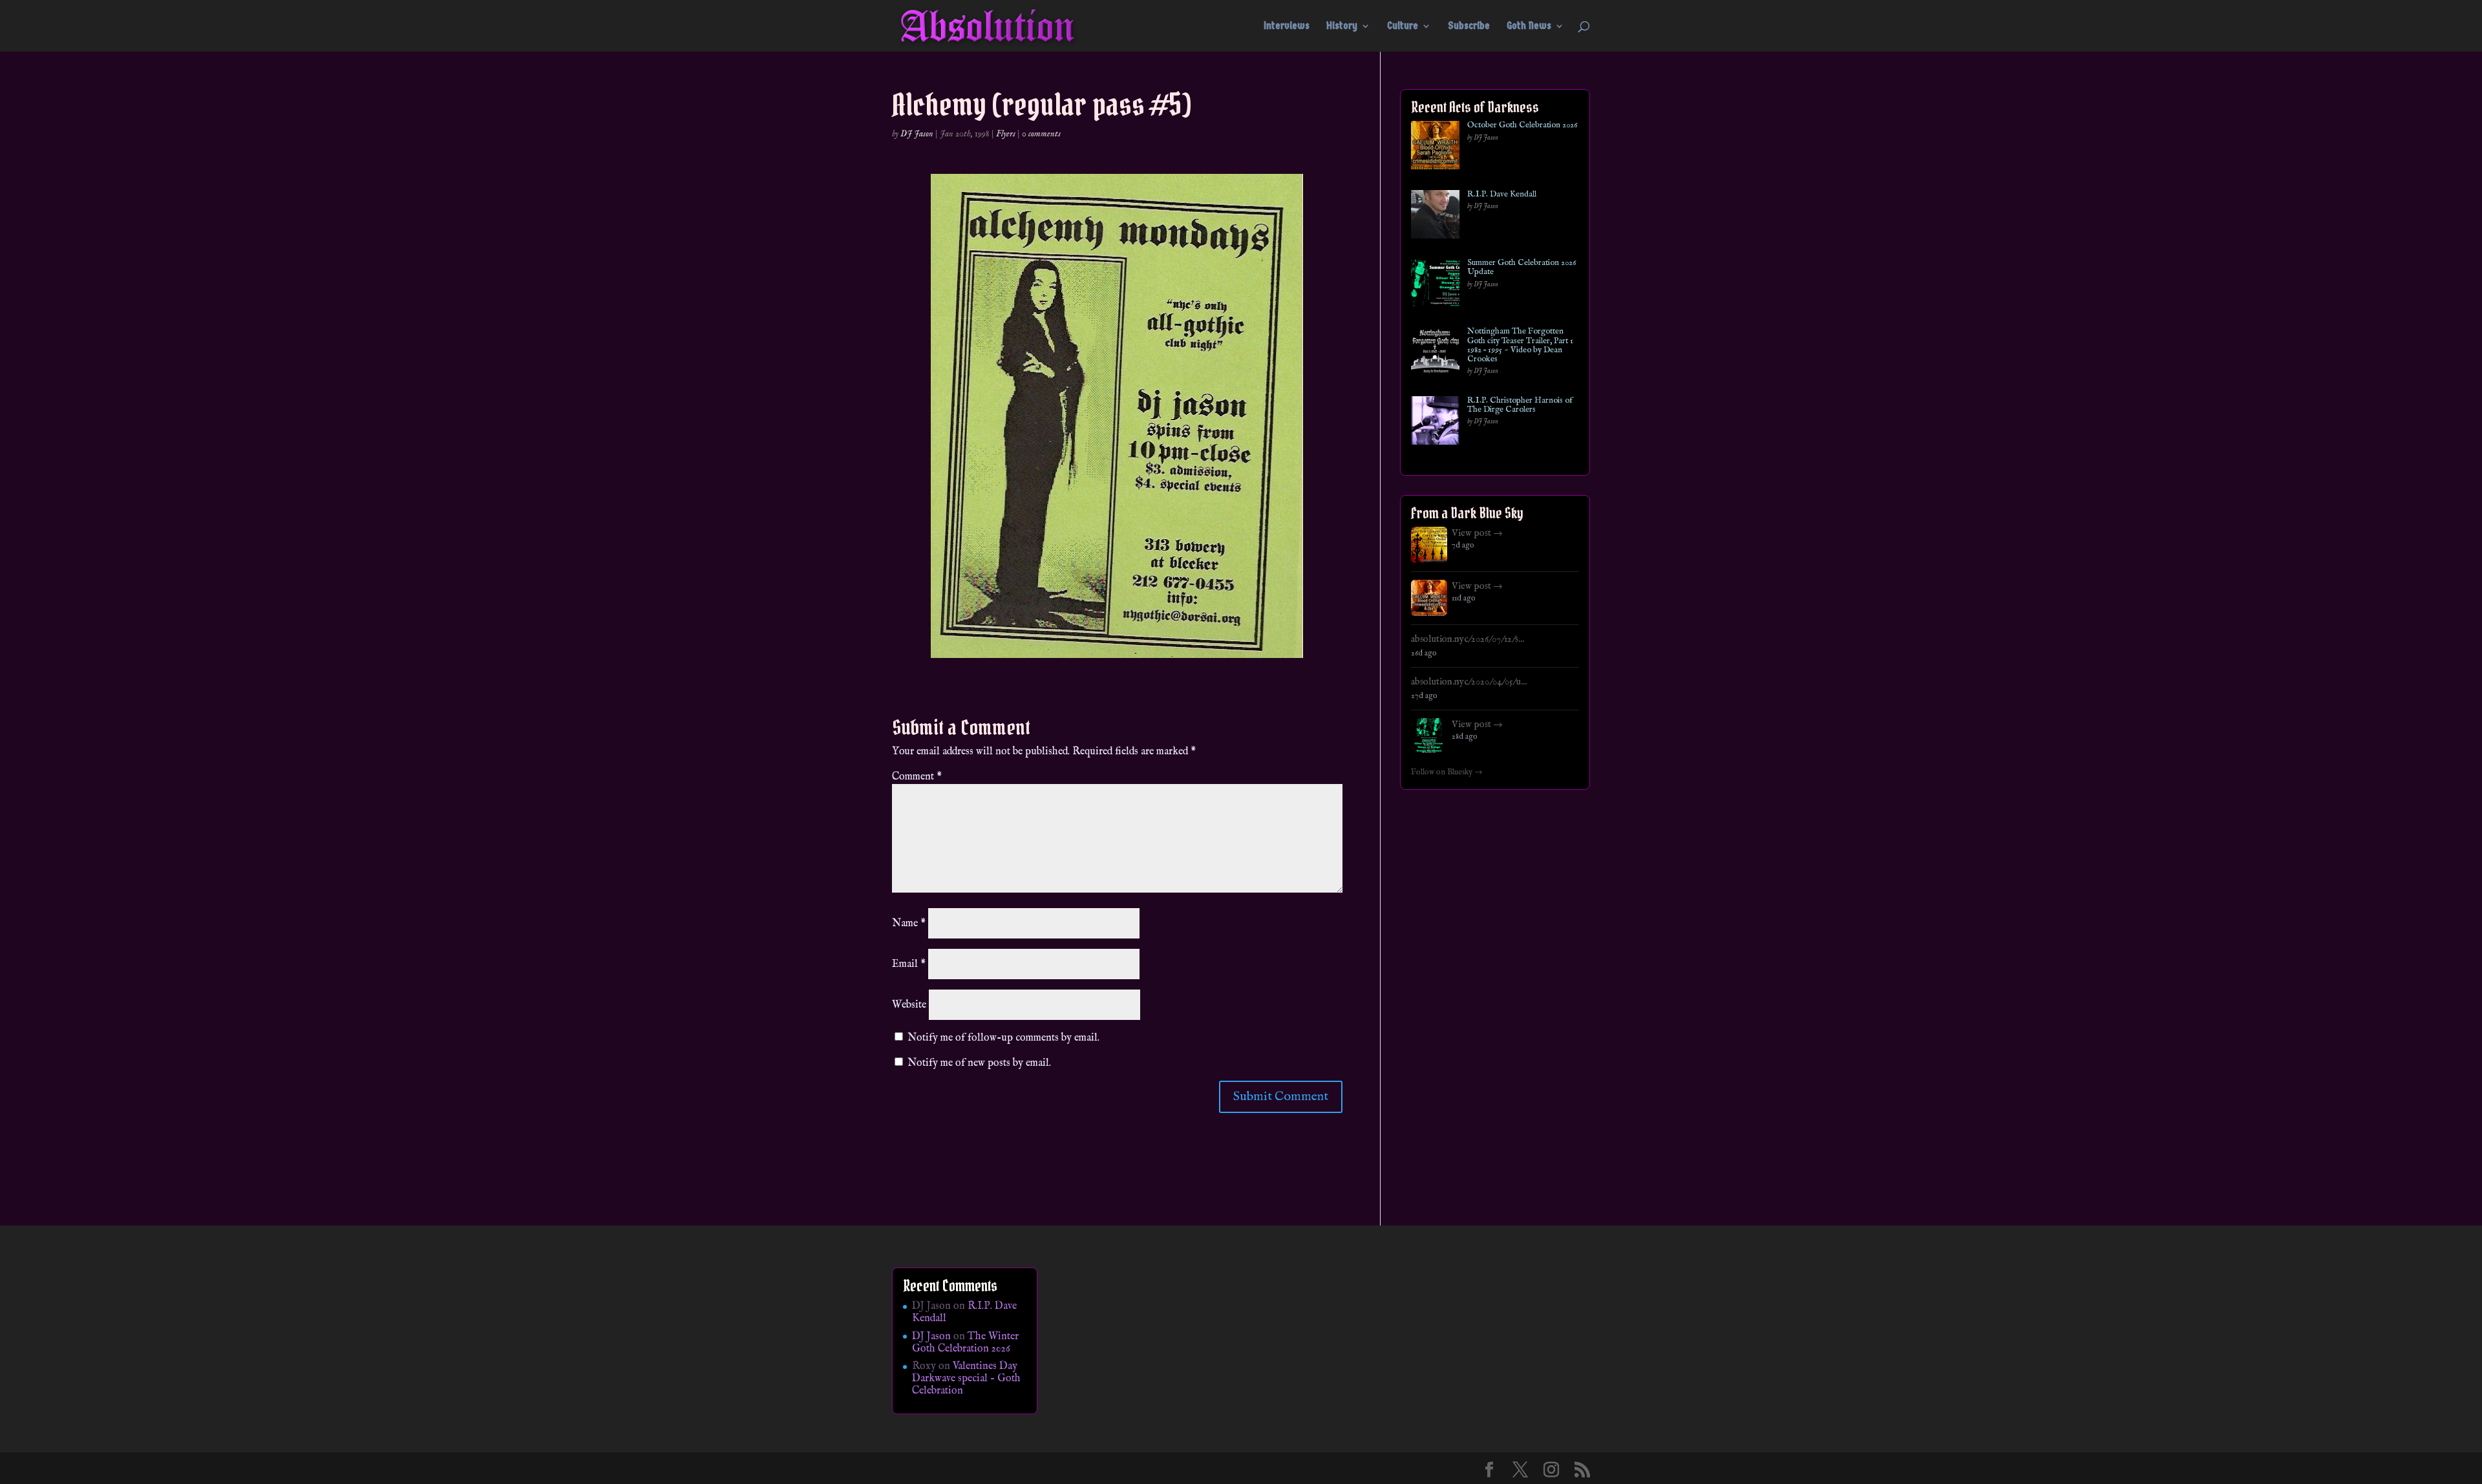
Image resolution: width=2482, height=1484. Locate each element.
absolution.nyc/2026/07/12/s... (1468, 639)
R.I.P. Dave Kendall (1502, 195)
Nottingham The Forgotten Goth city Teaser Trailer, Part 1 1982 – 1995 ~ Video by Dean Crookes (1520, 345)
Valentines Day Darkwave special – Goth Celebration (966, 1379)
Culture (1403, 26)
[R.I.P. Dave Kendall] (1435, 217)
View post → (1477, 533)
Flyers (1006, 134)
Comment (917, 777)
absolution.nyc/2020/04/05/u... (1469, 682)
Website (909, 1005)
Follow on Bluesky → (1447, 772)
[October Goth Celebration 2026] (1435, 148)
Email (909, 964)
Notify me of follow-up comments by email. (1003, 1038)
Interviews (1287, 26)
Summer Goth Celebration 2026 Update (1522, 268)
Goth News (1529, 26)
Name (909, 924)
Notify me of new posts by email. (979, 1063)
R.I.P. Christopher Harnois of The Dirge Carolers (1520, 406)
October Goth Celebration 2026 (1522, 125)
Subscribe (1469, 26)
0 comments (1041, 134)
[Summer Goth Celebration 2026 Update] (1435, 285)
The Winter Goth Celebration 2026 (965, 1343)
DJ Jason (917, 134)
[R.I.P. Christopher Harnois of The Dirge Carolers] (1435, 423)
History (1342, 26)
